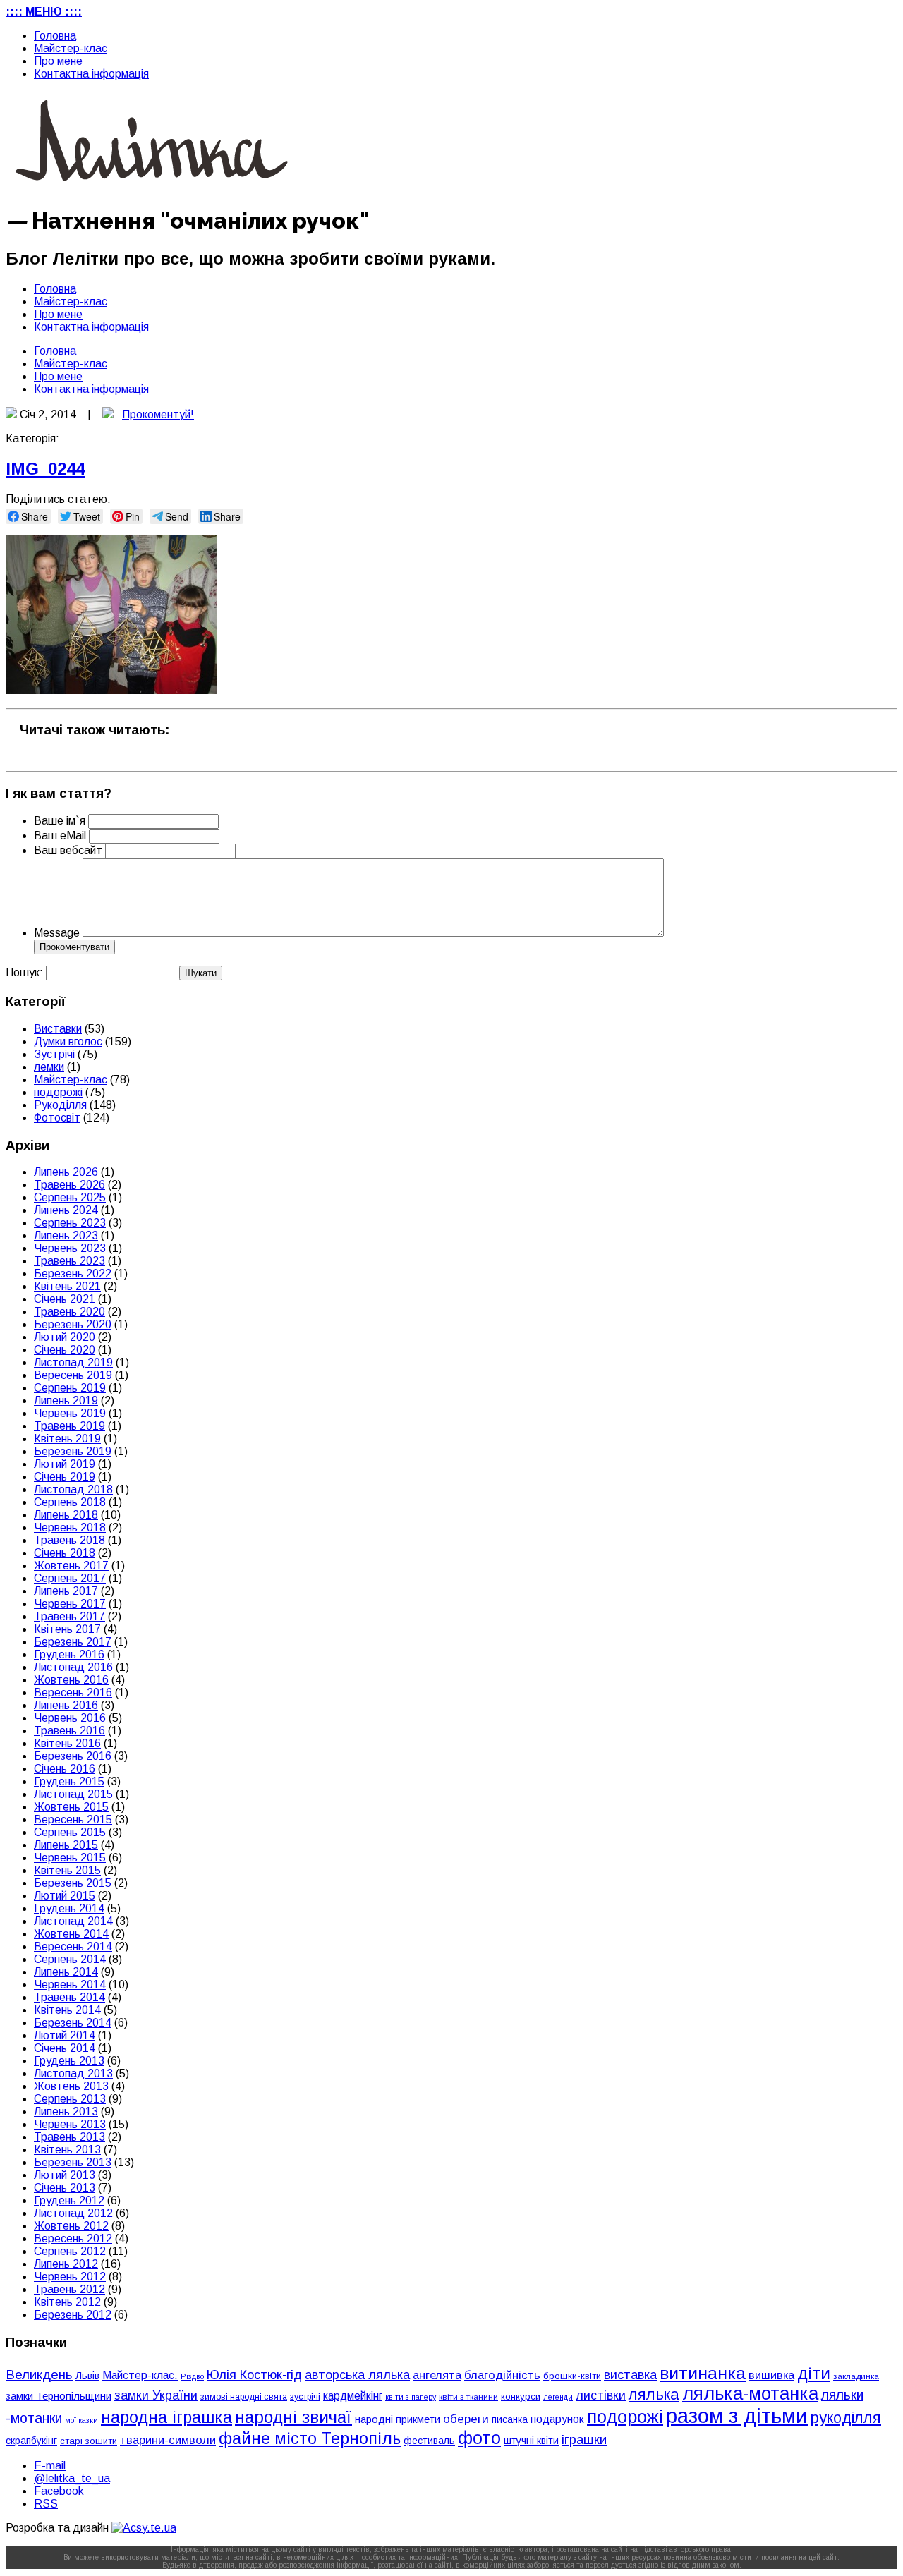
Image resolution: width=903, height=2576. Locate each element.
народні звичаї (293, 2417)
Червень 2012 (70, 2277)
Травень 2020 (69, 1312)
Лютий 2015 (65, 1896)
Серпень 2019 (70, 1388)
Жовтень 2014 (71, 1934)
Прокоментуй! (158, 414)
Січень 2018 (65, 1553)
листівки (601, 2395)
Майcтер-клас (71, 48)
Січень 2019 (65, 1477)
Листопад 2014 (73, 1921)
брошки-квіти (572, 2376)
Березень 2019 (73, 1451)
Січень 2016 (65, 1769)
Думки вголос (68, 1041)
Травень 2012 (69, 2289)
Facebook (59, 2491)
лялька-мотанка (750, 2393)
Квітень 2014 (67, 2010)
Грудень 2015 (69, 1781)
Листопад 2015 (73, 1794)
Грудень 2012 (69, 2200)
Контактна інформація (91, 74)
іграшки (584, 2440)
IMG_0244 (45, 469)
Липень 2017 (66, 1591)
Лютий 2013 (65, 2175)
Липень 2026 (66, 1172)
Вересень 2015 (73, 1819)
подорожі (58, 1092)
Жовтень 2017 (71, 1566)
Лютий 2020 (65, 1337)
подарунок (557, 2419)
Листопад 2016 (73, 1667)
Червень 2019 (70, 1413)
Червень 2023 (70, 1248)
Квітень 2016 (67, 1743)
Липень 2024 (66, 1210)
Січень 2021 (65, 1299)
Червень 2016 (70, 1718)
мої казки (81, 2420)
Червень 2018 (70, 1527)
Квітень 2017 (67, 1629)
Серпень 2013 (70, 2099)
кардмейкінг (353, 2396)
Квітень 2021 (67, 1286)
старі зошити (89, 2441)
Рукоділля (60, 1105)
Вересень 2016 (73, 1693)
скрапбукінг (31, 2441)
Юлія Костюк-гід (254, 2375)
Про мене (58, 61)
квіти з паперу (411, 2397)
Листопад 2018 (73, 1489)
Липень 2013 (66, 2112)
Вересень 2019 (73, 1375)
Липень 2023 (66, 1235)
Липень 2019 (66, 1401)
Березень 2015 (73, 1883)
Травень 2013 (69, 2137)
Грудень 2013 (69, 2061)
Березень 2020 (73, 1324)
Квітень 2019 (67, 1439)
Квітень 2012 (67, 2302)
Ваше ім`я (60, 821)
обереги (466, 2419)
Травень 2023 (69, 1261)
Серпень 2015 (70, 1832)
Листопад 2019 (73, 1362)
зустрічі (305, 2397)
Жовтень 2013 (71, 2086)
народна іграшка (166, 2417)
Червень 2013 (70, 2124)
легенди (558, 2397)
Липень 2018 (66, 1515)
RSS (46, 2504)
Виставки (58, 1029)
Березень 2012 (73, 2315)
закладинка (856, 2376)
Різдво (192, 2376)
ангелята (437, 2375)
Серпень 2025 (70, 1197)
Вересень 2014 (73, 1946)
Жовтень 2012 (71, 2226)
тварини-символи (168, 2440)
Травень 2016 (69, 1731)
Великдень (39, 2375)
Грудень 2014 (69, 1908)
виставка (630, 2375)
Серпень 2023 (70, 1223)
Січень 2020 (65, 1350)
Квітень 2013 (67, 2150)
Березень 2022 (73, 1274)
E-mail (50, 2466)
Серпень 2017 (70, 1578)
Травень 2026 (69, 1185)
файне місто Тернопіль (310, 2438)
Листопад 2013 (73, 2073)
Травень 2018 (69, 1540)
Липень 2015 (66, 1845)
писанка (510, 2420)
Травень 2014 (69, 1997)
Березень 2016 (73, 1756)
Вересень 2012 (73, 2238)
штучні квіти (531, 2441)
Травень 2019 (69, 1426)
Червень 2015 (70, 1858)
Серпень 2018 (70, 1502)
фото (479, 2438)
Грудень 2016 (69, 1654)
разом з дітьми (737, 2416)
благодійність (502, 2375)
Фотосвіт (57, 1118)
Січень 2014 (65, 2048)
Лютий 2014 (65, 2035)
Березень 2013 (73, 2162)
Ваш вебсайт (68, 850)
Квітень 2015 (67, 1870)
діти (814, 2373)
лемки (49, 1067)
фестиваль (429, 2441)
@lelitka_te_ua (72, 2478)
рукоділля (846, 2418)
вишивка (771, 2375)
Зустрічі (54, 1054)
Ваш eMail (61, 836)
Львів (87, 2376)
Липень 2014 (66, 1972)
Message (57, 933)
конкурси (521, 2396)
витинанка (703, 2373)
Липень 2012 (66, 2264)
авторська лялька (357, 2375)
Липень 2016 (66, 1705)
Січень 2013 (65, 2188)
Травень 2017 (69, 1616)
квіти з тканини (468, 2396)
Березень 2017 (73, 1642)
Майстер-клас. (140, 2375)
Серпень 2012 (70, 2251)
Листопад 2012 (73, 2213)
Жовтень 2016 (71, 1680)
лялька (654, 2394)
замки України (156, 2395)
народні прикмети (398, 2419)
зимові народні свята (244, 2397)
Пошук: (24, 972)
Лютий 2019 (65, 1464)
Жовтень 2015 (71, 1807)
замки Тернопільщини (59, 2396)
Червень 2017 (70, 1604)
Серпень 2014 (70, 1959)
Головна (55, 36)
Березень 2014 (73, 2023)
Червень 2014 (70, 1985)
